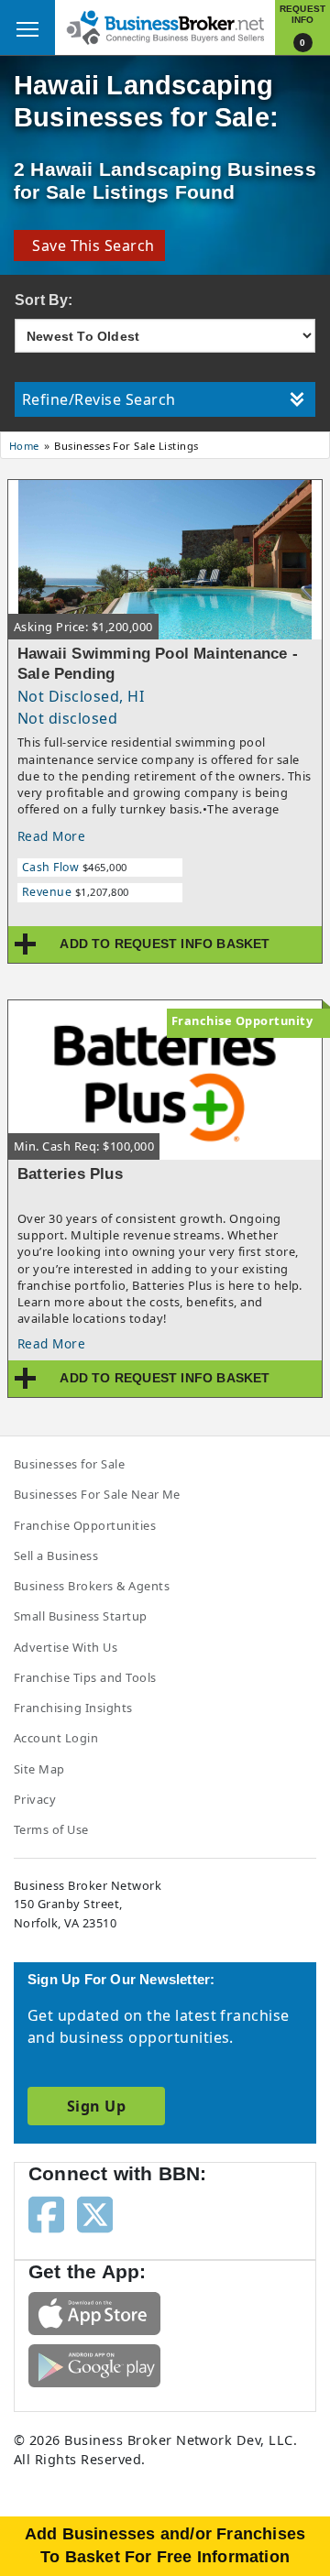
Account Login (56, 1738)
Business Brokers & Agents (92, 1586)
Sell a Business (56, 1555)
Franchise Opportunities (85, 1525)
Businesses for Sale (69, 1464)
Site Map (39, 1769)
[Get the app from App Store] (94, 2312)
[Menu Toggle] (27, 27)
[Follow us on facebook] (46, 2213)
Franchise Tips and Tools (85, 1677)
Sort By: (44, 300)
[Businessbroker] (165, 26)
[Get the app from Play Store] (94, 2364)
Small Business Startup (81, 1616)
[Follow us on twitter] (95, 2213)
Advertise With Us (66, 1647)
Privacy (35, 1799)
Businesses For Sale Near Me (97, 1494)
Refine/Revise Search (99, 399)
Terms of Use (51, 1829)
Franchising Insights (73, 1708)
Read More (51, 836)
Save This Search (89, 246)
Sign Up (96, 2106)
